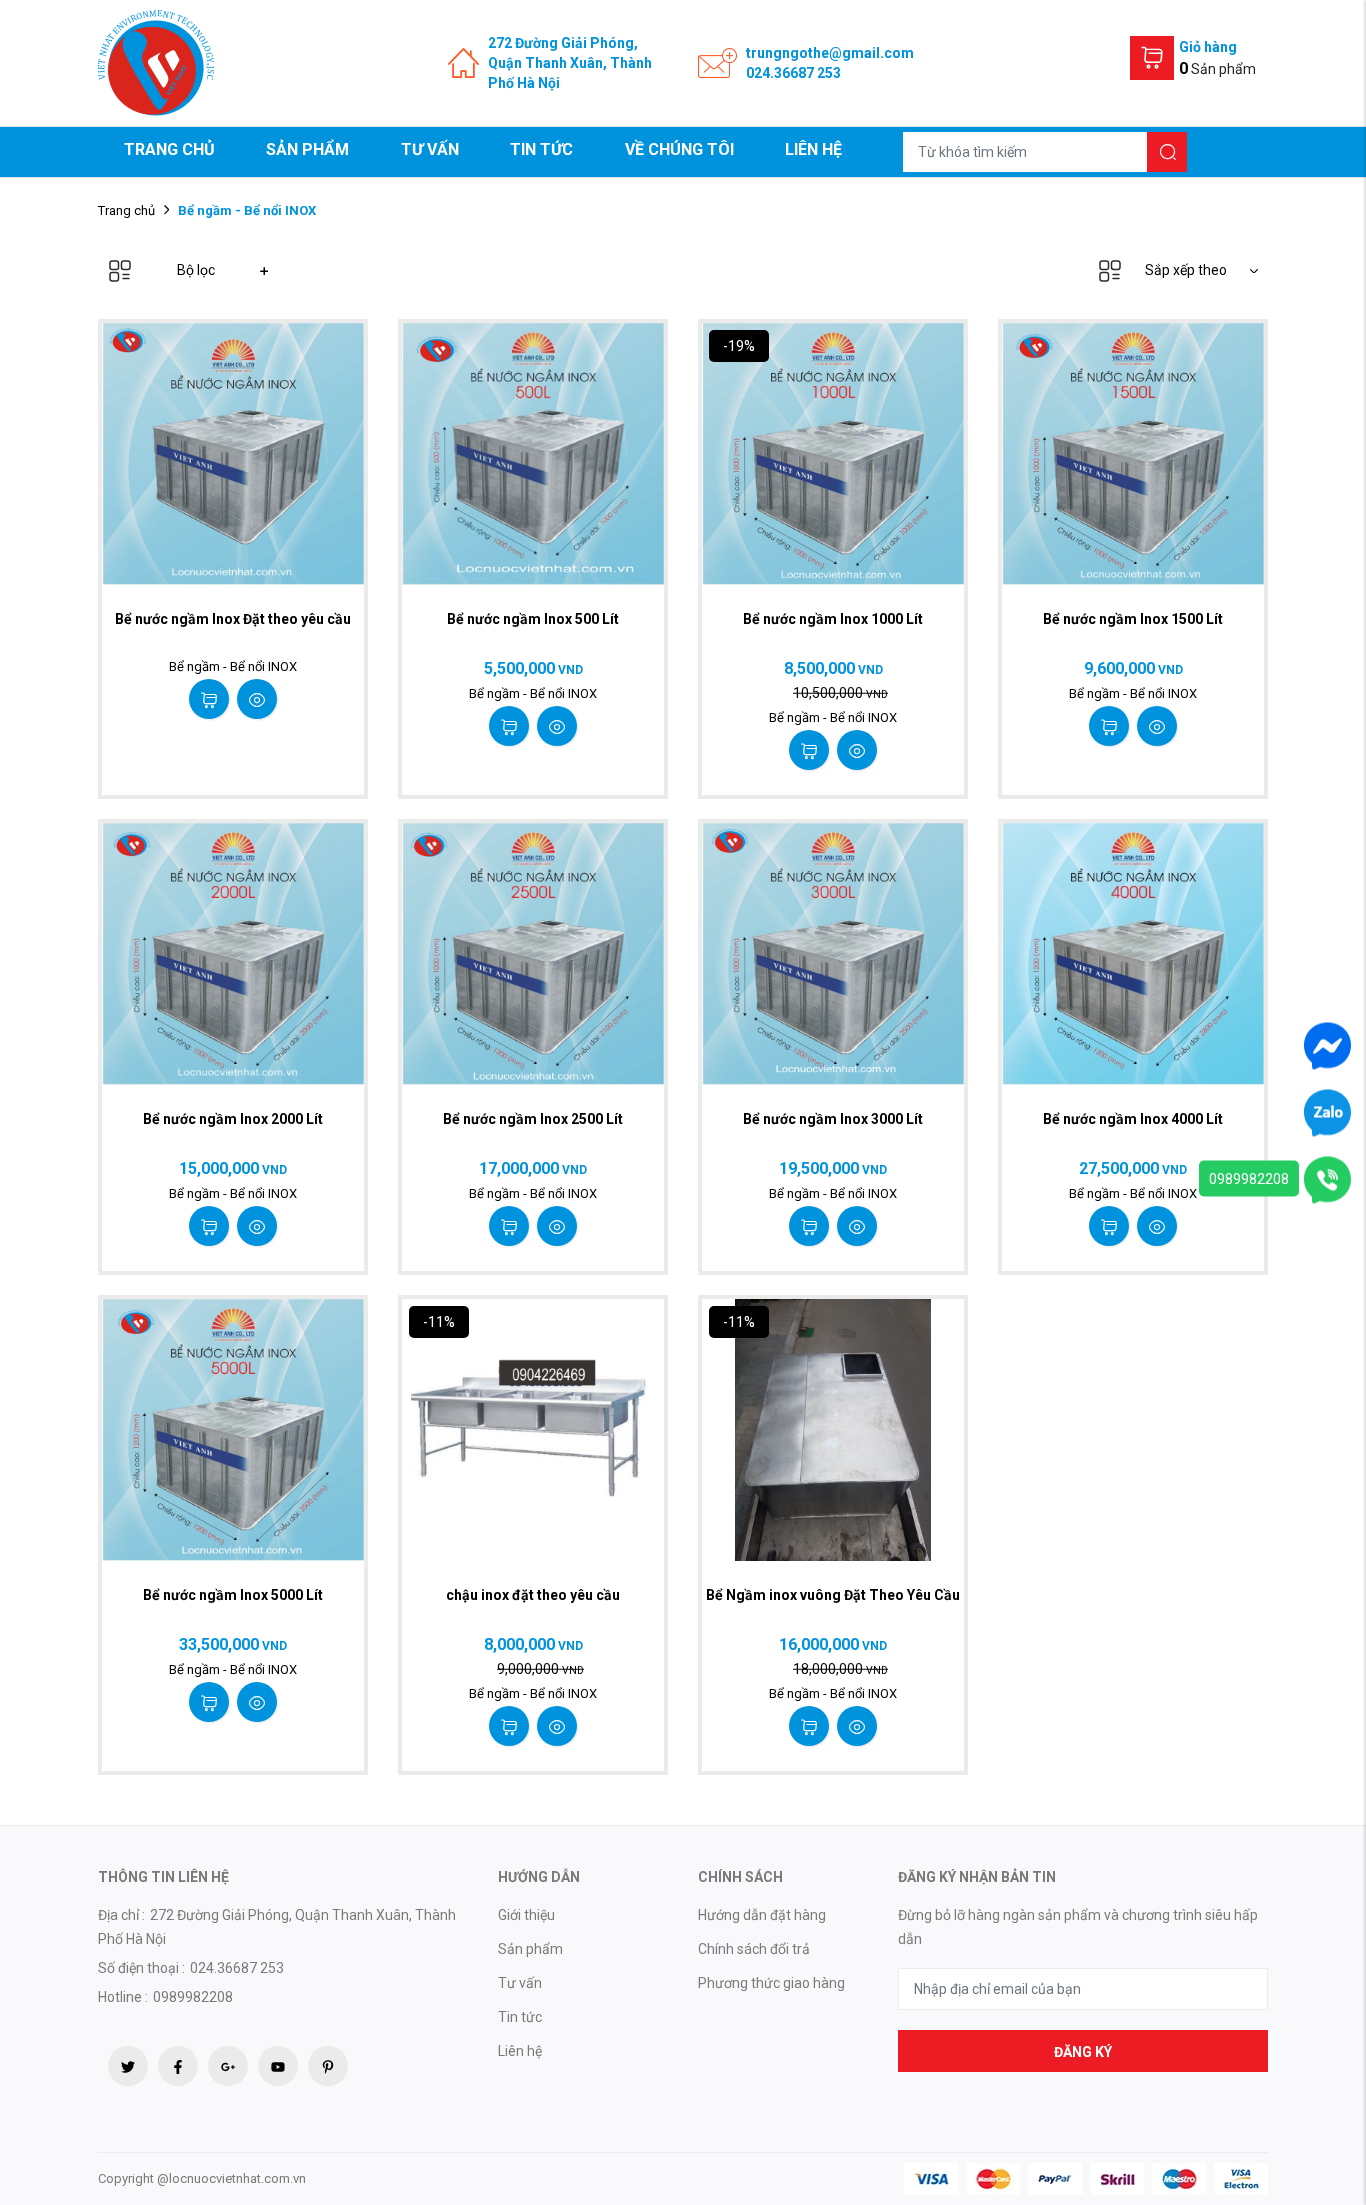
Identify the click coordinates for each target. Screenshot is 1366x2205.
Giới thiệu (526, 1915)
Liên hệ (813, 149)
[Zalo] (1327, 1111)
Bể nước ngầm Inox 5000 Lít (233, 1595)
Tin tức (541, 149)
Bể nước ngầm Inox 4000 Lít (1133, 1119)
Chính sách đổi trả (754, 1949)
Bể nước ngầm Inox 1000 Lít (833, 619)
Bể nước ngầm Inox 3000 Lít (833, 1119)
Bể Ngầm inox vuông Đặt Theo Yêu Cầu (833, 1595)
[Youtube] (278, 2066)
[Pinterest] (328, 2066)
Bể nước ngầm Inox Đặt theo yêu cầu (233, 619)
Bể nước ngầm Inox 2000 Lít (233, 1119)
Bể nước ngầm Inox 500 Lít (533, 619)
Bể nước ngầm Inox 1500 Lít (1133, 619)
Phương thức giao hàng (771, 1983)
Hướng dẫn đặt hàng (762, 1915)
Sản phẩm (307, 149)
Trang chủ (169, 149)
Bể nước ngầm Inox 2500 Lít (533, 1119)
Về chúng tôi (679, 149)
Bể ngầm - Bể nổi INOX (233, 666)
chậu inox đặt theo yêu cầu (533, 1595)
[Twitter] (128, 2066)
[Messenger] (1327, 1044)
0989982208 (1249, 1178)
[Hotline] (1327, 1178)
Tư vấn (430, 149)
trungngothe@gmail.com (830, 53)
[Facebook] (178, 2066)
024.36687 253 (793, 73)
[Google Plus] (228, 2066)
